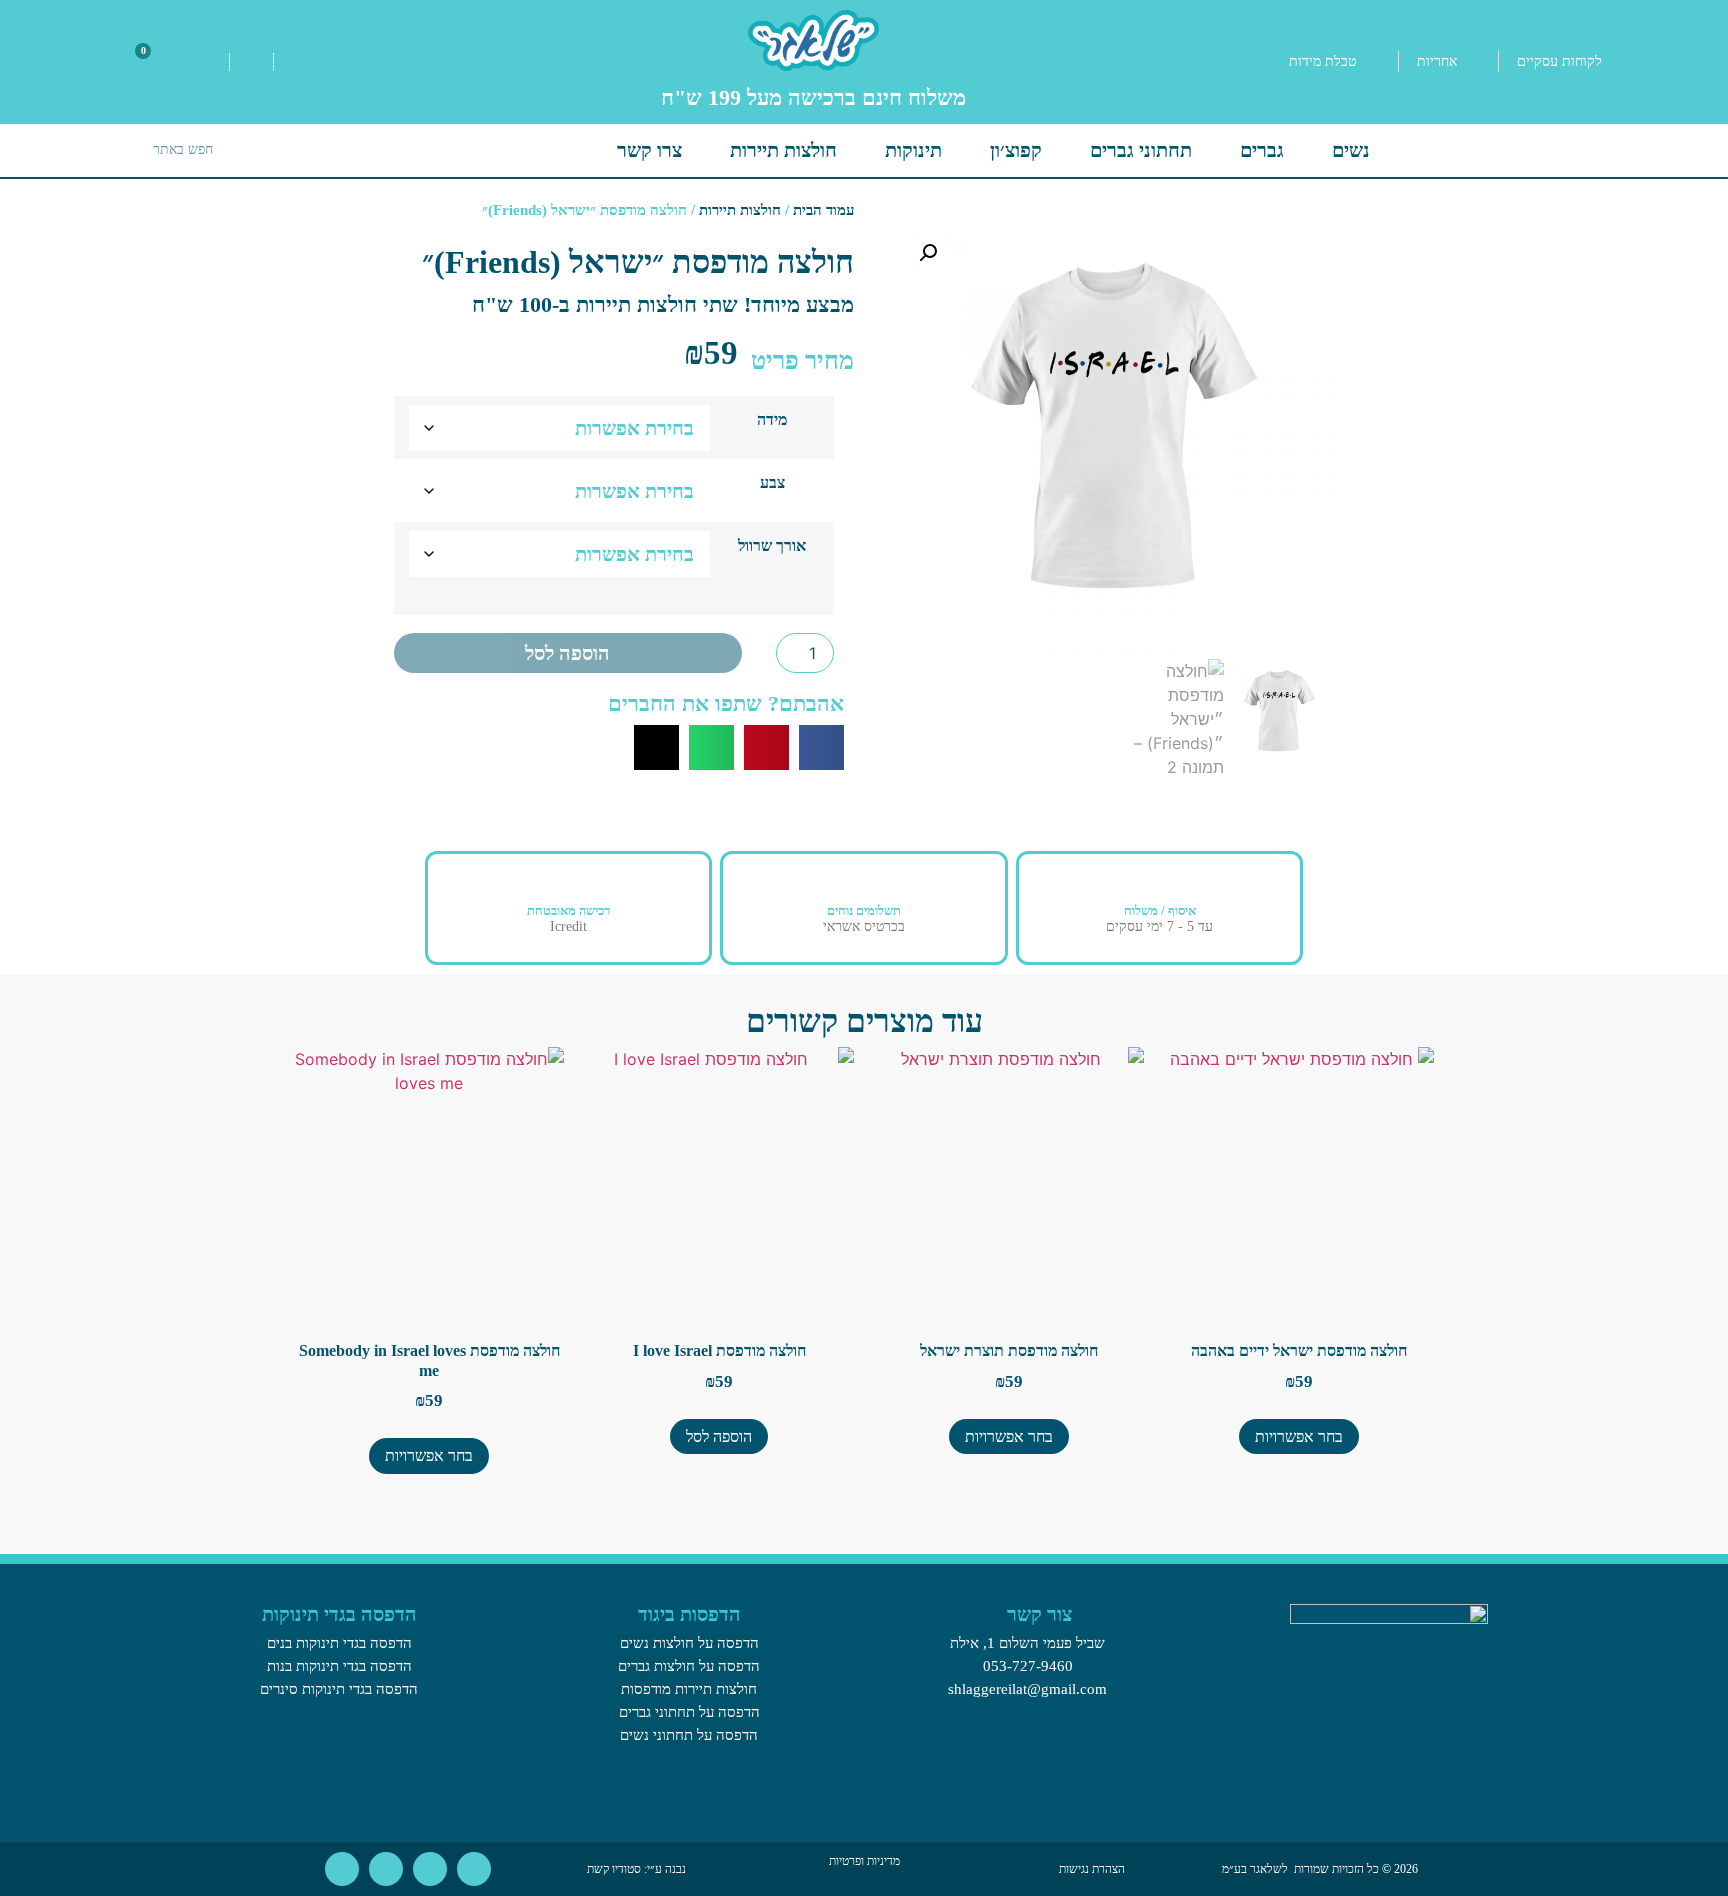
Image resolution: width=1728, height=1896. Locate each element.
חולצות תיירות (783, 150)
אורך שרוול (772, 546)
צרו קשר (649, 150)
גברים (1262, 150)
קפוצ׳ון (1016, 150)
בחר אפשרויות (1299, 1436)
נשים (1351, 150)
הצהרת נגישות (1092, 1869)
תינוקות (913, 150)
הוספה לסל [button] (719, 1436)
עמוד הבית (823, 210)
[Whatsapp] (474, 1869)
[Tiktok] (342, 1869)
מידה (772, 420)
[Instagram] (386, 1869)
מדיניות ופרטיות (864, 1861)
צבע (772, 483)
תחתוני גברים (1141, 150)
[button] (928, 253)
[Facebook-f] (430, 1869)
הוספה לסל (567, 653)
